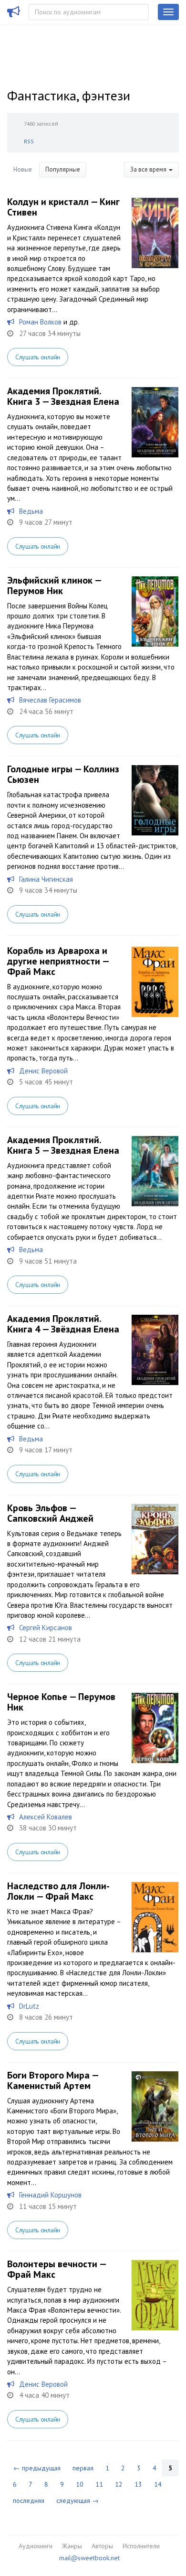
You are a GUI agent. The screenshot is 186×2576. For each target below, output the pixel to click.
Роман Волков (40, 322)
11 (99, 2484)
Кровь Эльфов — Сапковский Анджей (50, 1513)
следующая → (77, 2500)
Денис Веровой (43, 1071)
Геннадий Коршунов (50, 2195)
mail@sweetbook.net (89, 2558)
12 (119, 2484)
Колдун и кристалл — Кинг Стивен (63, 207)
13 (138, 2484)
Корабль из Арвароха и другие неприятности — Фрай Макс (58, 961)
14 (158, 2484)
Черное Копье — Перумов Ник (61, 1702)
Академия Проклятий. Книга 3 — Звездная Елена (63, 396)
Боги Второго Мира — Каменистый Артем (53, 2080)
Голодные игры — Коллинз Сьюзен (63, 774)
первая (83, 2468)
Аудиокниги (36, 2546)
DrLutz (29, 2006)
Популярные (63, 169)
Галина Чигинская (46, 879)
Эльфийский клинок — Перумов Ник (54, 585)
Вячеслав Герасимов (50, 700)
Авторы (102, 2546)
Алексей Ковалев (46, 1817)
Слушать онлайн (38, 357)
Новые (23, 169)
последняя (29, 2500)
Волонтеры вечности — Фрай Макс (57, 2269)
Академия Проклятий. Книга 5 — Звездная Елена (63, 1145)
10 (80, 2484)
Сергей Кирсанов (46, 1628)
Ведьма (31, 511)
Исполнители (141, 2546)
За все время (149, 169)
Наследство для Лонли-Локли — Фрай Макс (58, 1891)
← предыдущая (37, 2468)
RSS (29, 141)
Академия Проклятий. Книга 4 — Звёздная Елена (63, 1324)
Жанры (72, 2546)
